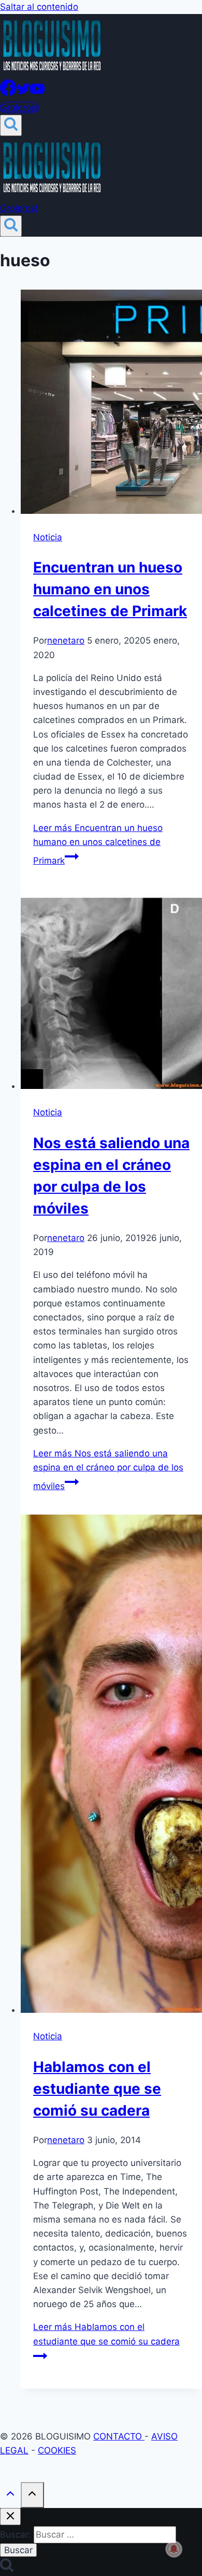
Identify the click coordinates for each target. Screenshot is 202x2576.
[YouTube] (37, 93)
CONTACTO (119, 2436)
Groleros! (19, 107)
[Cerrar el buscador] (10, 2517)
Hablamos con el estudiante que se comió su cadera (97, 2089)
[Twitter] (23, 93)
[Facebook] (8, 93)
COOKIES (57, 2450)
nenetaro (66, 640)
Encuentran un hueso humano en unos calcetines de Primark (110, 589)
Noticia (48, 537)
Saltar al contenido (39, 7)
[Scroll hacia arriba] (10, 2496)
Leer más (98, 844)
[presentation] (111, 404)
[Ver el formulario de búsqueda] (11, 125)
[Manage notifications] (174, 2549)
